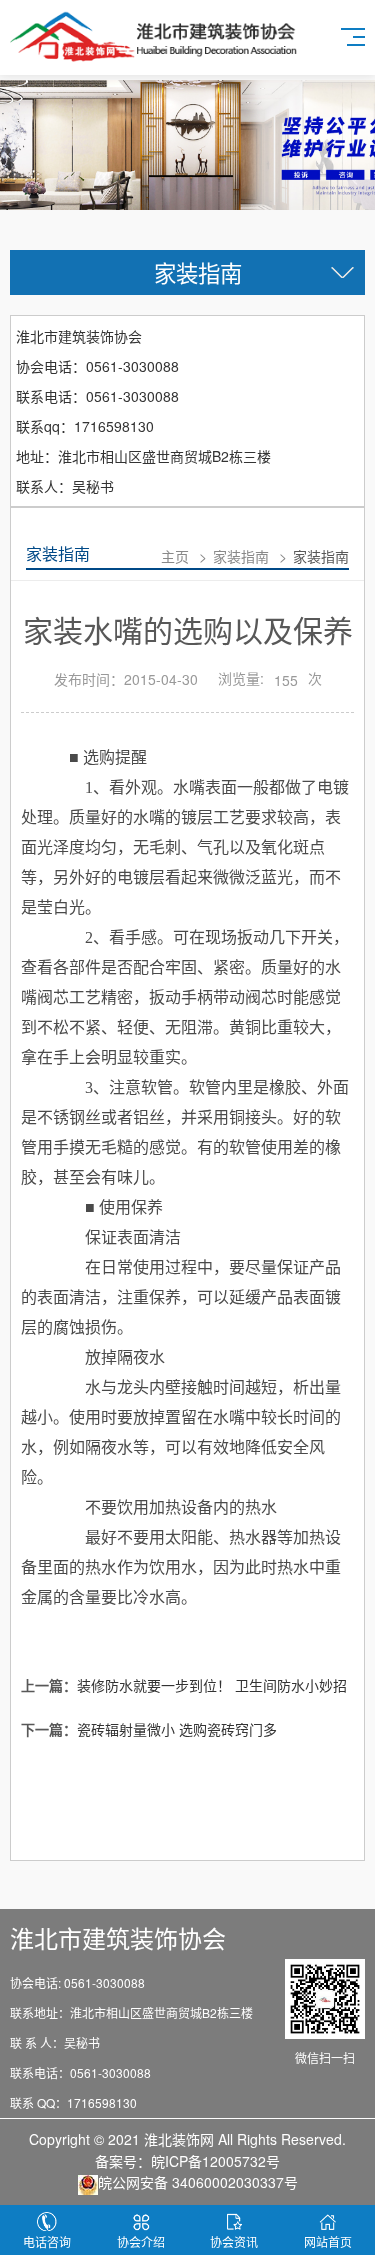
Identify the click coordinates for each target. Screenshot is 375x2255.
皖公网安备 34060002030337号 (198, 2182)
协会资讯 (234, 2241)
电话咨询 (47, 2241)
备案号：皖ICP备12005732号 (187, 2161)
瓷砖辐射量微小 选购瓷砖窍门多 (177, 1729)
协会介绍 (141, 2241)
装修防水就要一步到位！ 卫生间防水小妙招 (212, 1685)
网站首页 (328, 2241)
